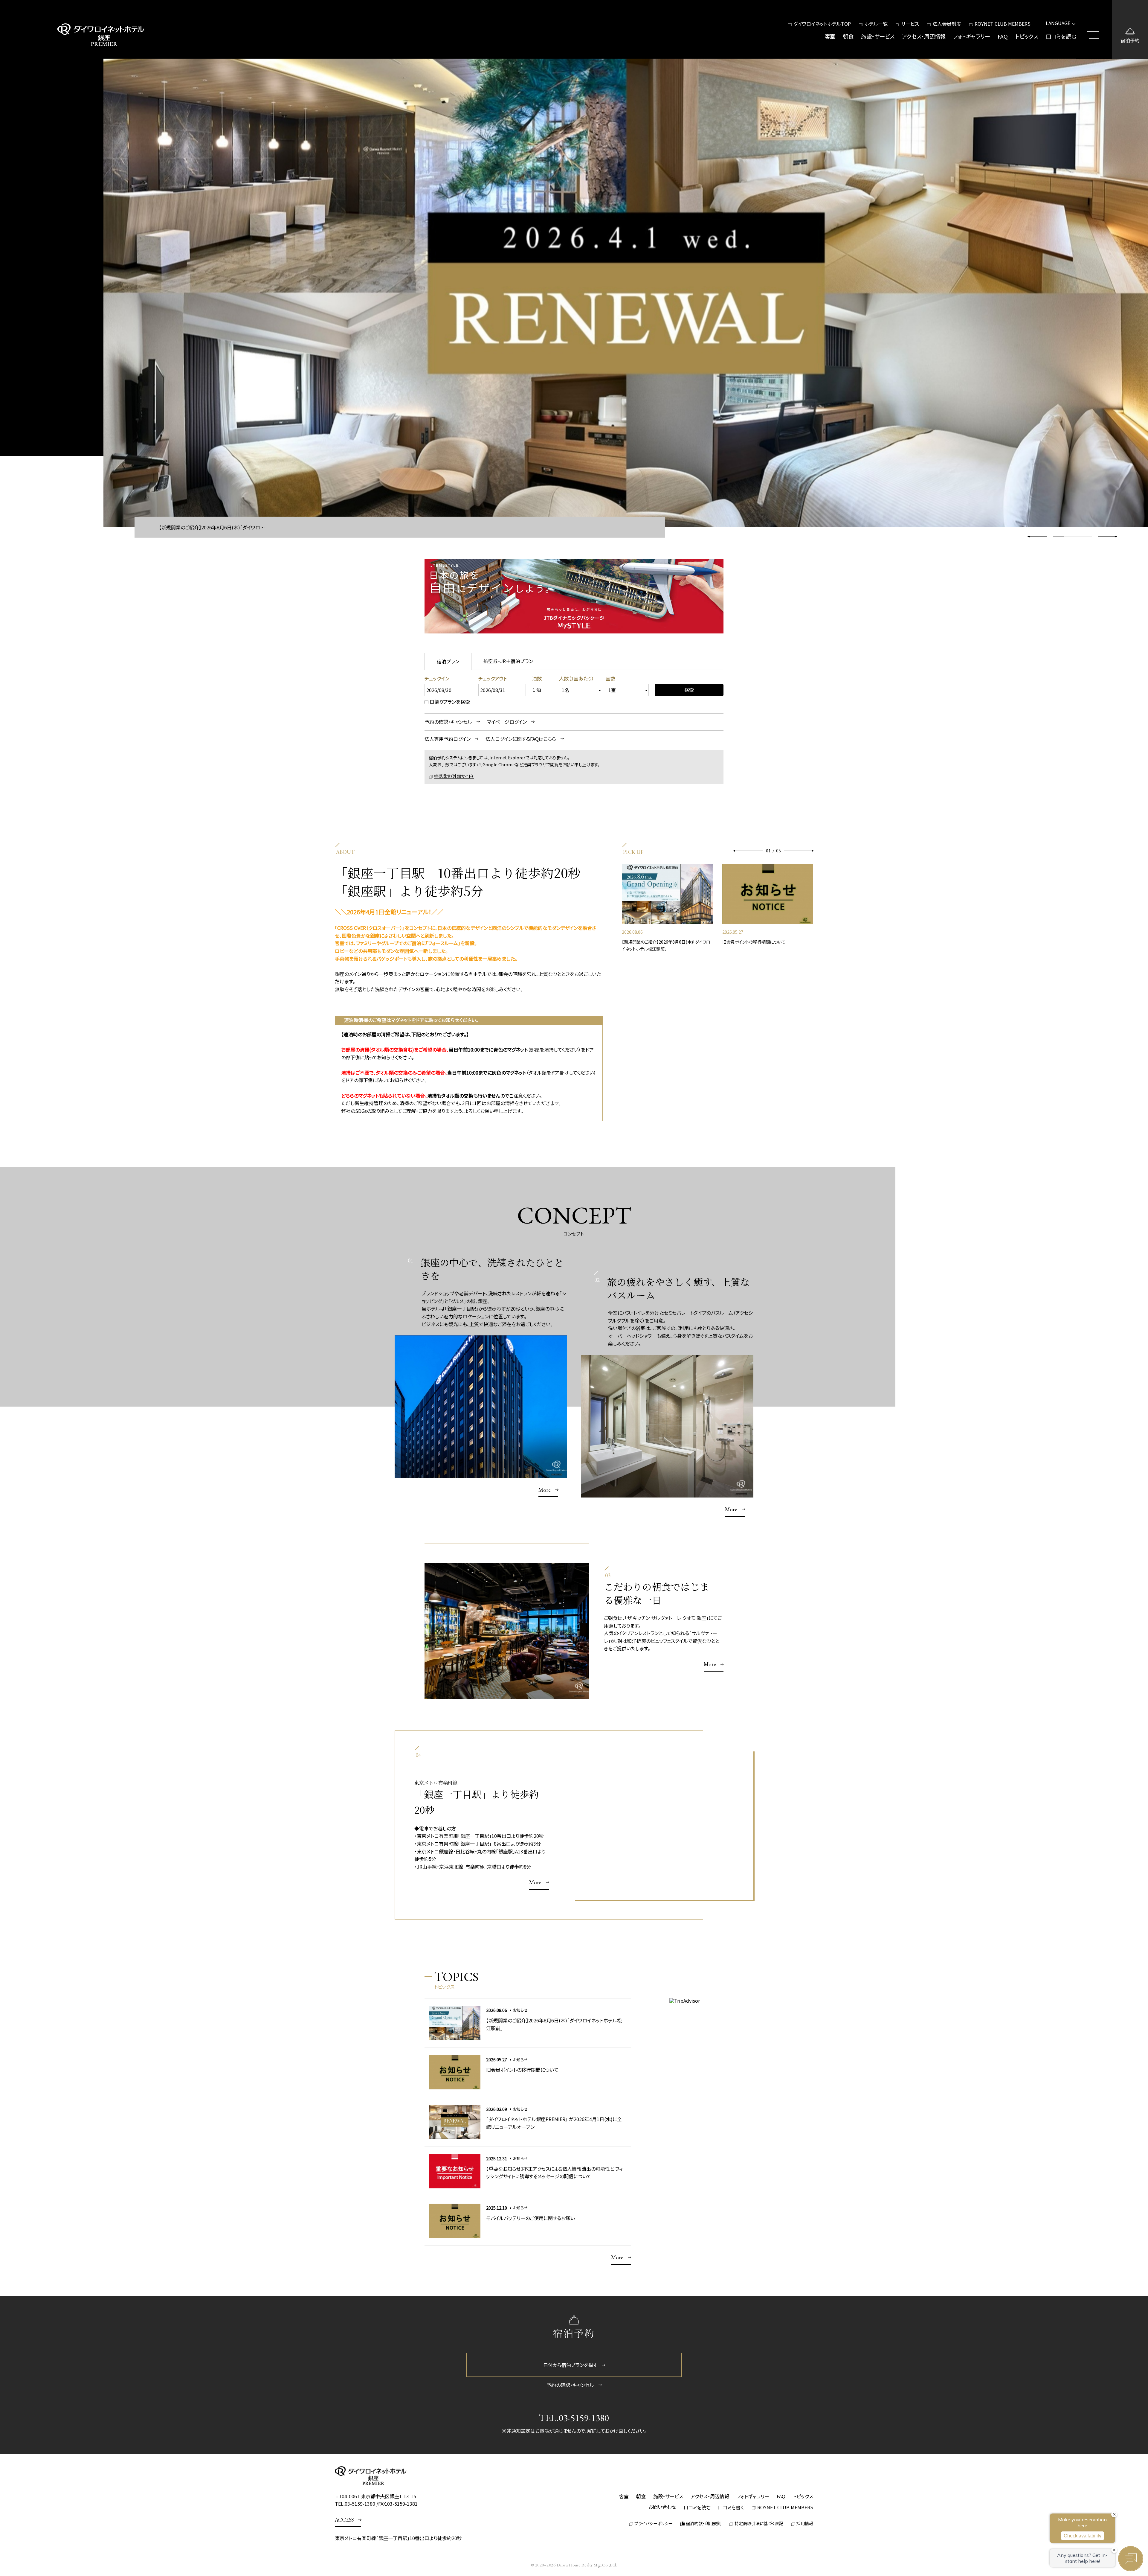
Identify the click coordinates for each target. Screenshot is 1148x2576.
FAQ (1003, 36)
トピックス (1027, 36)
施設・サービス (878, 36)
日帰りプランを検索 (450, 702)
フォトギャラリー (972, 36)
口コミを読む (1061, 36)
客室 (830, 36)
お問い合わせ (662, 2507)
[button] (1108, 537)
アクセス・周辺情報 (924, 36)
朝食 (848, 36)
